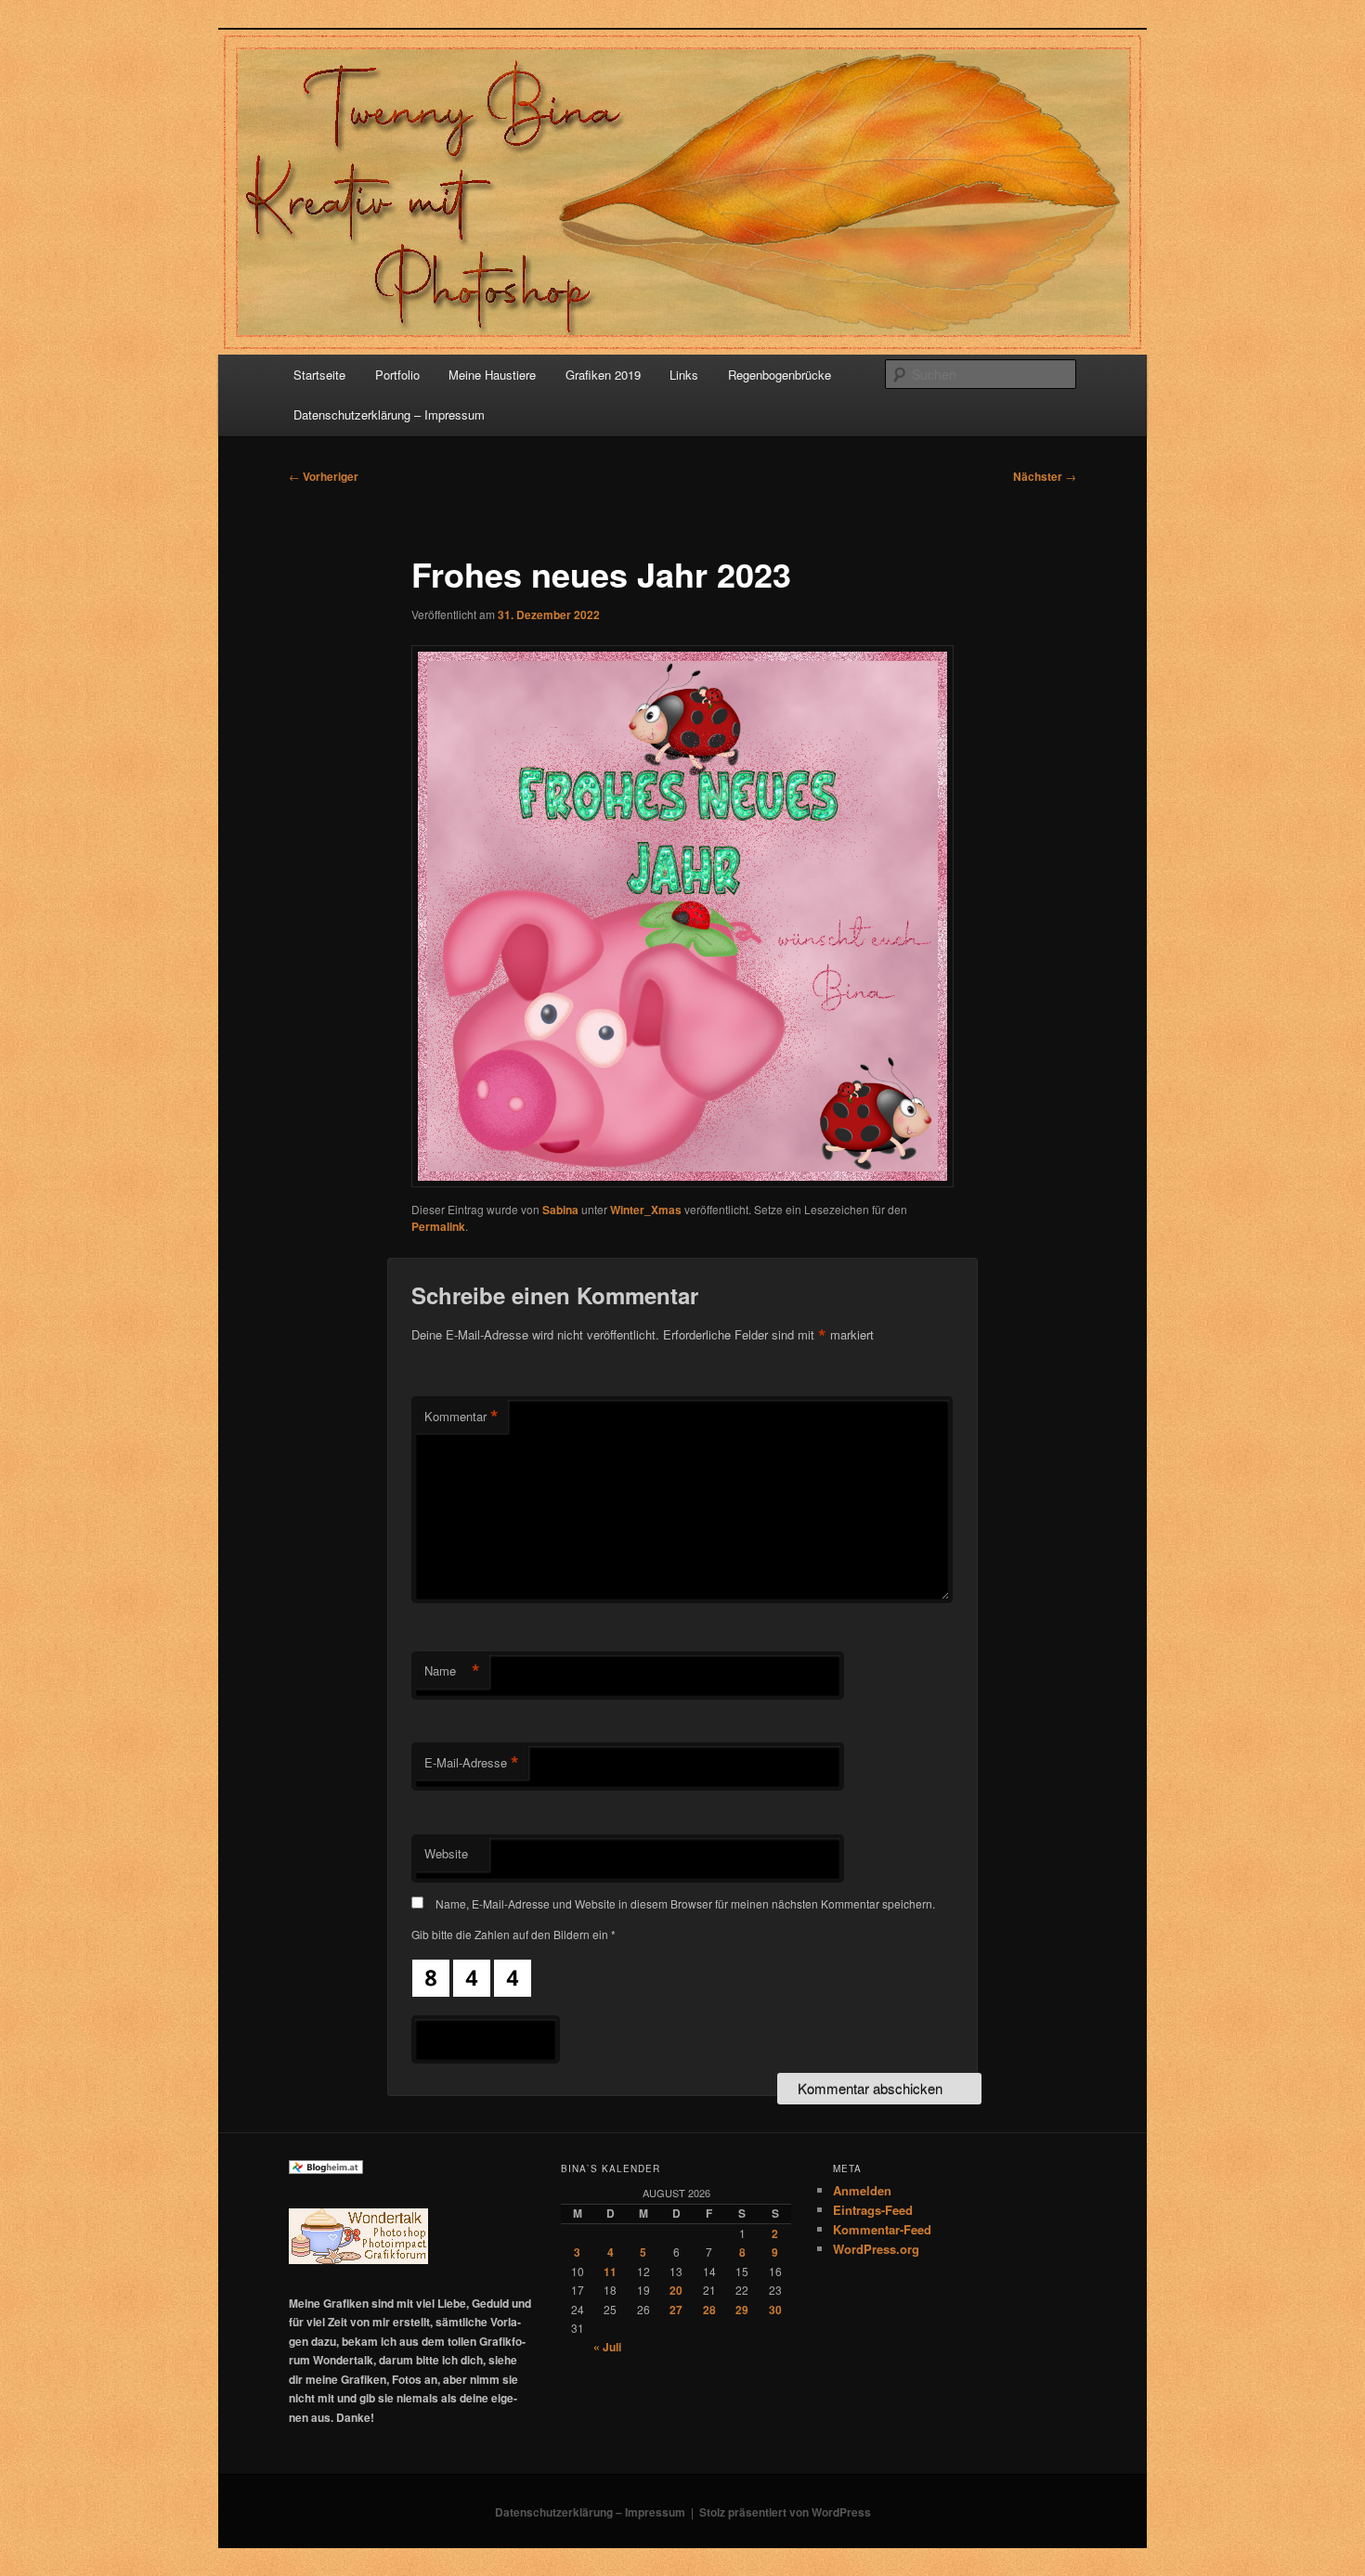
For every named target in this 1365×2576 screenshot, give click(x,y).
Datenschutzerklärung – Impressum (389, 414)
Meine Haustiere (492, 375)
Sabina (560, 1210)
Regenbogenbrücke (780, 375)
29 (742, 2310)
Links (684, 375)
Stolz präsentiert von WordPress (785, 2512)
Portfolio (397, 375)
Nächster (1045, 476)
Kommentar (461, 1417)
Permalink (438, 1226)
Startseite (319, 375)
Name (452, 1671)
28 (709, 2310)
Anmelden (862, 2190)
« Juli (607, 2347)
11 (610, 2272)
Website (446, 1853)
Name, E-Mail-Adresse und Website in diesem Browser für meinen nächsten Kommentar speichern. (685, 1903)
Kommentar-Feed (882, 2229)
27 (676, 2310)
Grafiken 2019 (603, 375)
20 (676, 2290)
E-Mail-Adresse (472, 1763)
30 (775, 2310)
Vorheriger (324, 476)
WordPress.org (876, 2249)
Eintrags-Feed (873, 2210)
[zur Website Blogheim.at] (326, 2169)
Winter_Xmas (646, 1210)
